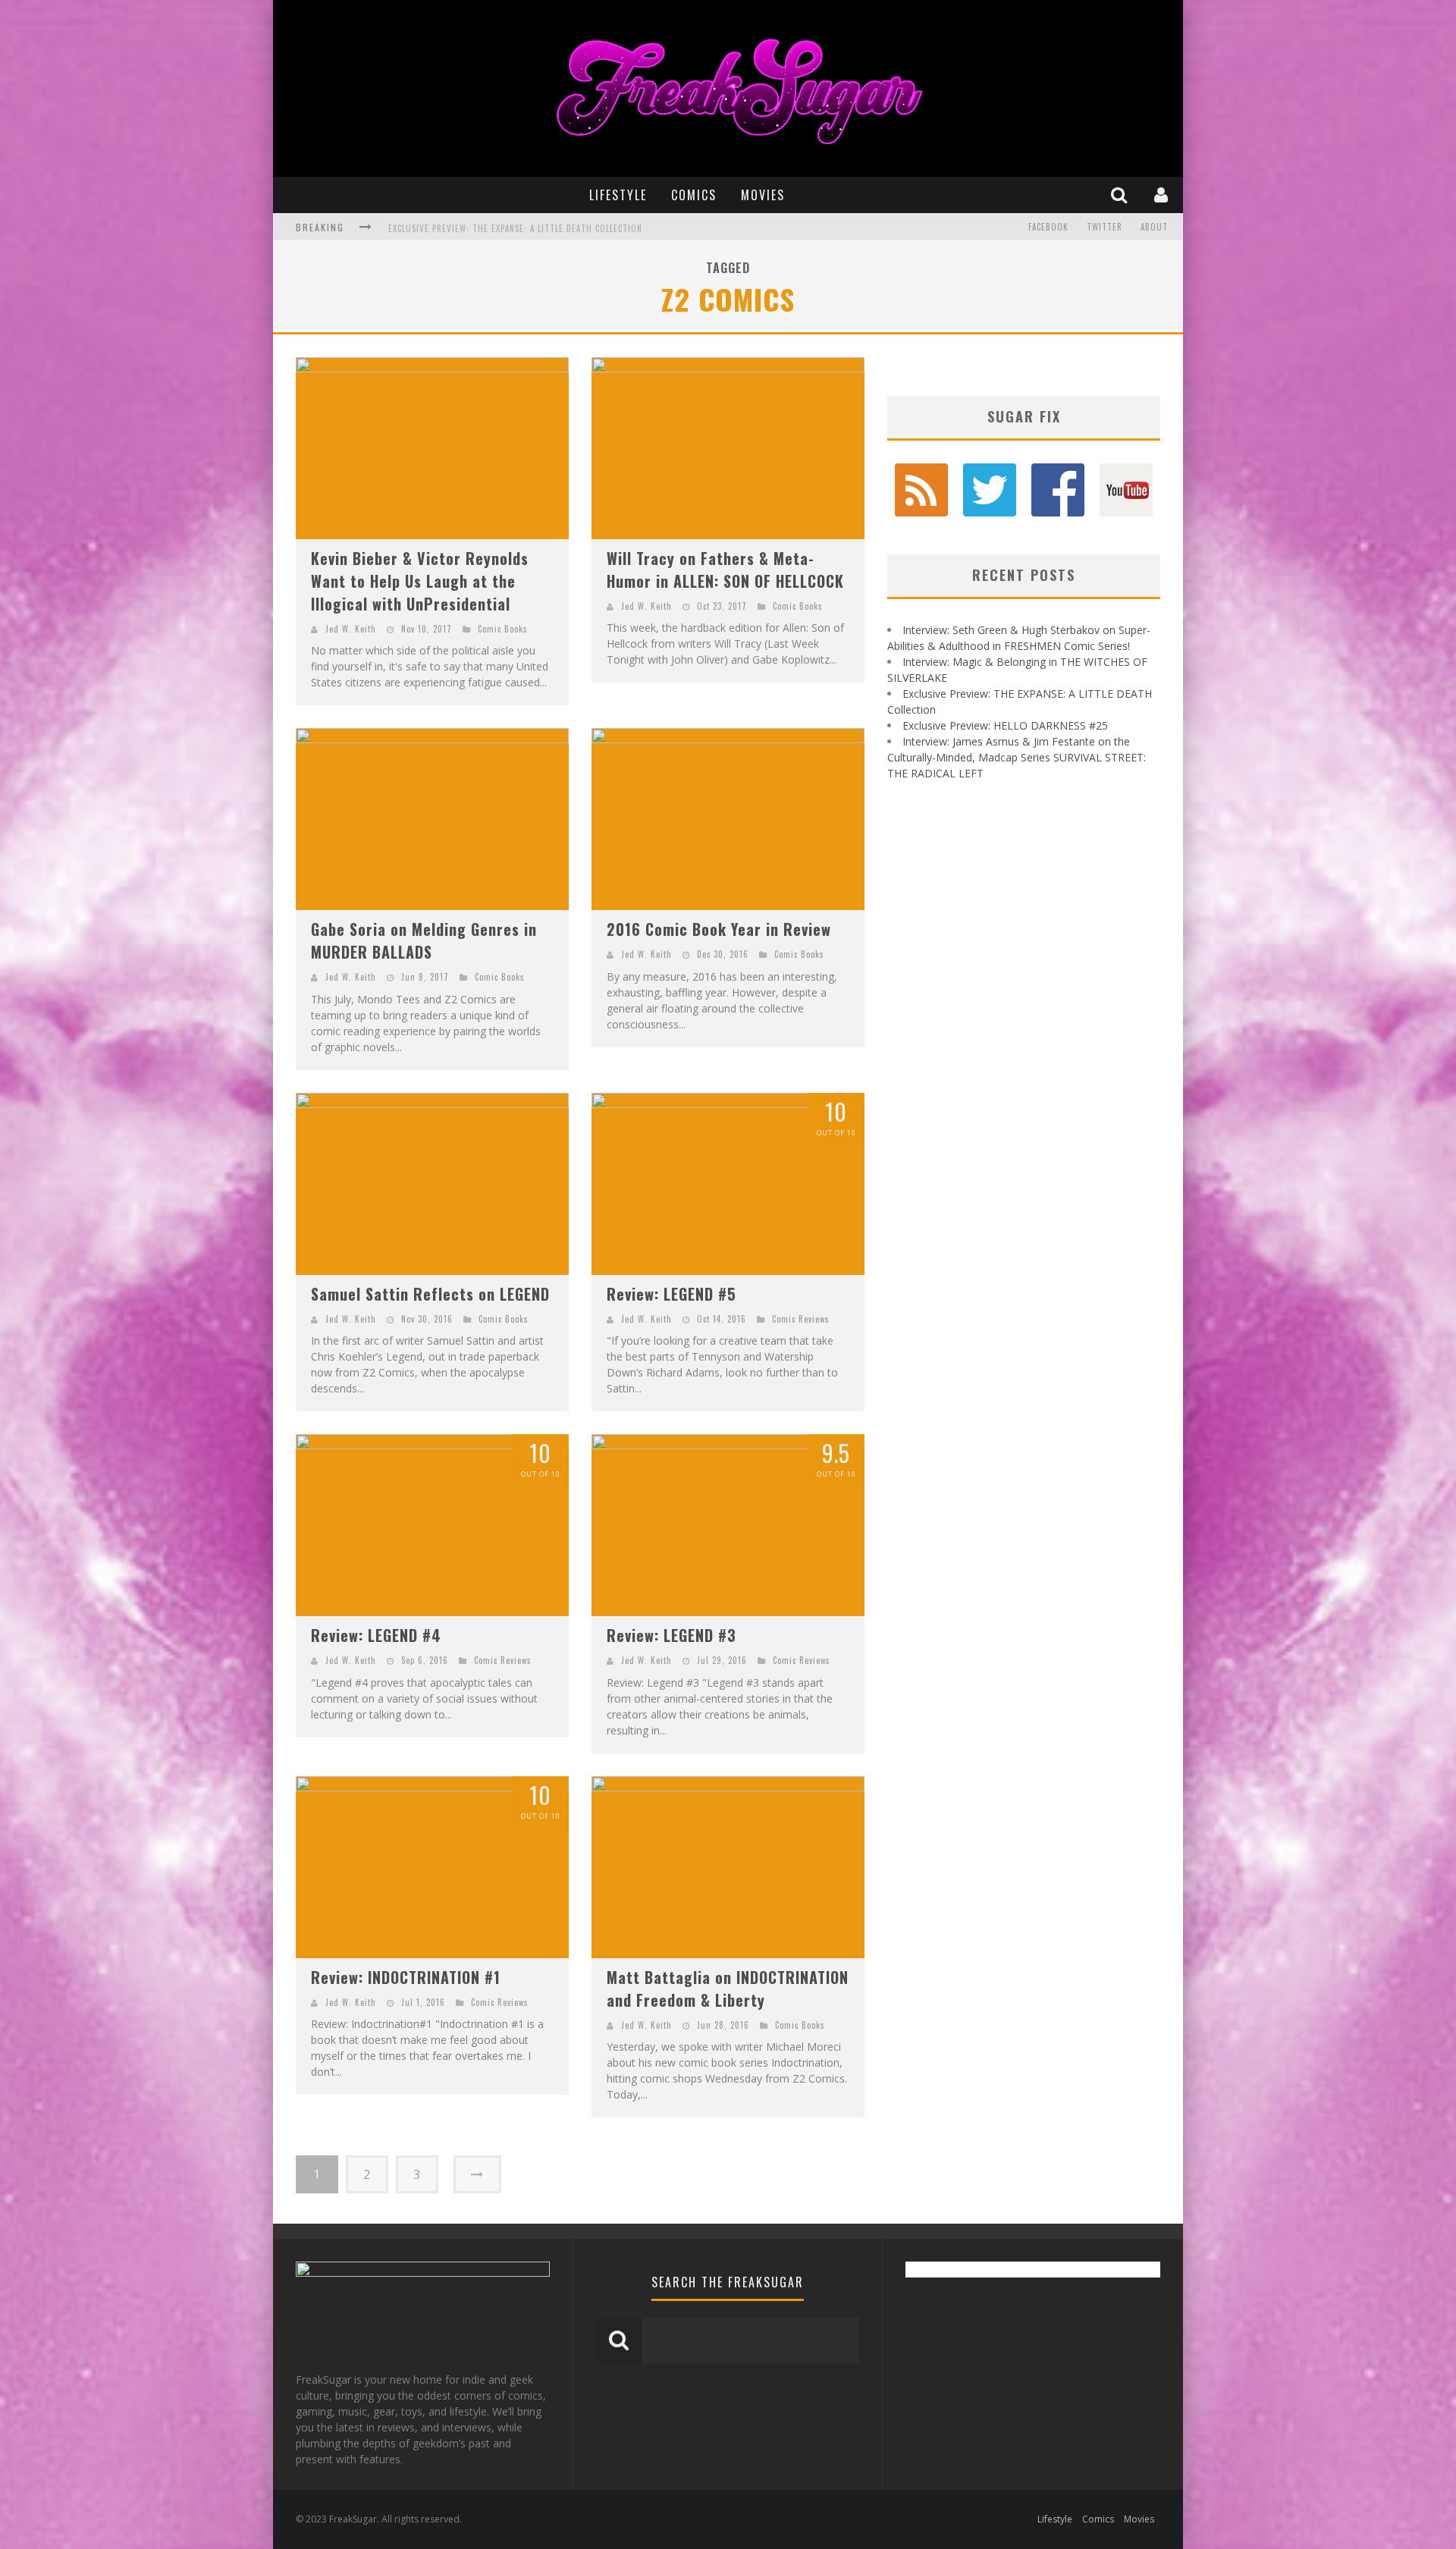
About (1154, 227)
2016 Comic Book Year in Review (719, 929)
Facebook (1048, 227)
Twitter (1105, 227)
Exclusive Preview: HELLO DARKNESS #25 (472, 228)
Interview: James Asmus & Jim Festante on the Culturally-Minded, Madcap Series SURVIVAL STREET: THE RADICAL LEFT (1017, 757)
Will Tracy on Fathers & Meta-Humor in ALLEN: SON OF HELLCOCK (725, 570)
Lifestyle (618, 195)
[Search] (1121, 195)
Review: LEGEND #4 (376, 1635)
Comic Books (503, 629)
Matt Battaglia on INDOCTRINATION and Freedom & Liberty (728, 1989)
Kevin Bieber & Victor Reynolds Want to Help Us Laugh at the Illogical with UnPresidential (420, 581)
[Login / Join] (1163, 195)
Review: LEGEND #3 (672, 1635)
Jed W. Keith (351, 629)
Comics (694, 195)
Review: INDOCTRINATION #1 (406, 1977)
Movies (763, 195)
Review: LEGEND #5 (672, 1294)
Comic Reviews (801, 1319)
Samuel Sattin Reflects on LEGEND (430, 1294)
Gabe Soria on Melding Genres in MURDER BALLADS (424, 940)
